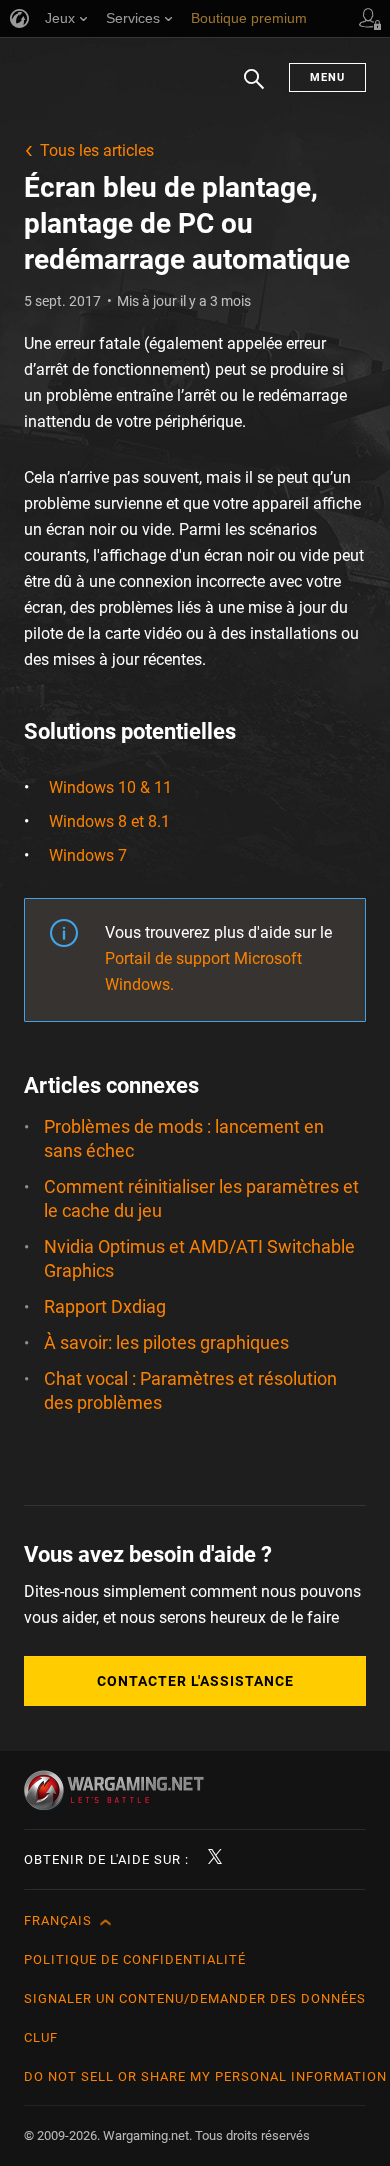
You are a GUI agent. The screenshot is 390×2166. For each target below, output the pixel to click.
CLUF (41, 2037)
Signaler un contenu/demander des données (195, 1998)
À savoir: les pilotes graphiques (166, 1342)
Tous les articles (97, 150)
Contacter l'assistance (195, 1681)
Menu (327, 77)
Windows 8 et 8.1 (109, 821)
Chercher (254, 89)
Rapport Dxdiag (105, 1306)
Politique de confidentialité (135, 1959)
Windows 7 (88, 855)
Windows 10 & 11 (110, 787)
